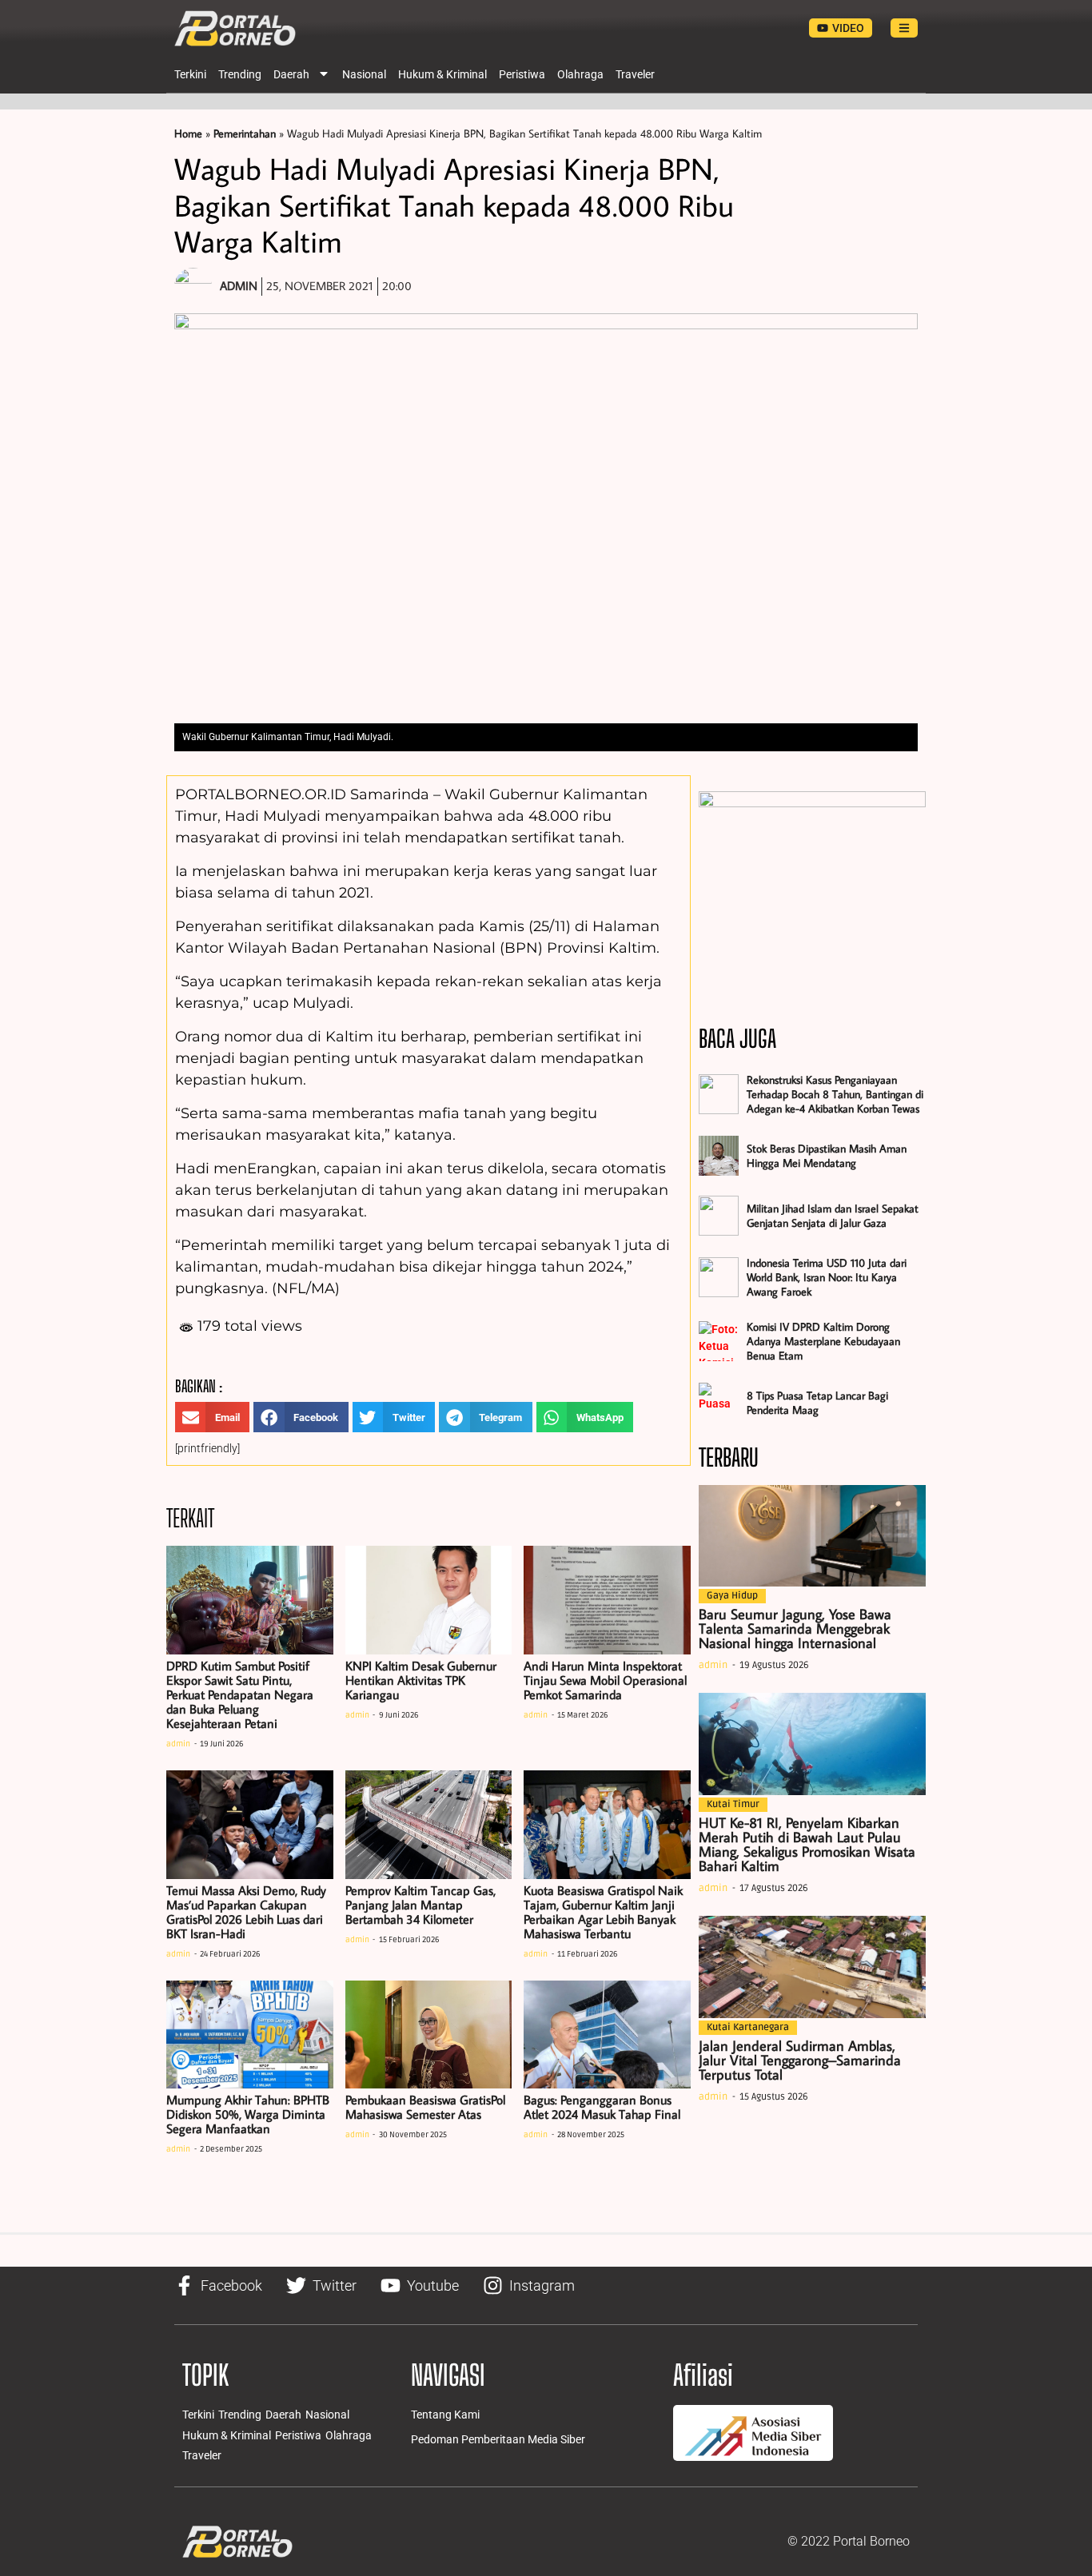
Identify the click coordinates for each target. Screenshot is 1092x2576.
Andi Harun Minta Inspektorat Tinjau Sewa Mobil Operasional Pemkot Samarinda (605, 1680)
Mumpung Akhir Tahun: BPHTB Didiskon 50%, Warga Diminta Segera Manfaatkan (248, 2114)
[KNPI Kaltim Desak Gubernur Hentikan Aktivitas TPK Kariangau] (429, 1600)
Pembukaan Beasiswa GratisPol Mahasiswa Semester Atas (425, 2107)
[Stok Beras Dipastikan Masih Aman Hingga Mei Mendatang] (719, 1156)
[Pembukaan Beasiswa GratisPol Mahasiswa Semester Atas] (429, 2035)
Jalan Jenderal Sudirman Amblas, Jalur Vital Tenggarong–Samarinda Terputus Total (800, 2060)
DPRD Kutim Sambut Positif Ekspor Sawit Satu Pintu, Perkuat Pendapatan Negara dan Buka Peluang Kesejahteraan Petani (240, 1694)
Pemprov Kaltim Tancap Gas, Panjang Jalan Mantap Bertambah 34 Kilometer (420, 1905)
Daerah (291, 74)
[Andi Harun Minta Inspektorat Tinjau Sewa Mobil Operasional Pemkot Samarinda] (607, 1600)
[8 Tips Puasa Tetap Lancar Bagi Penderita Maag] (719, 1403)
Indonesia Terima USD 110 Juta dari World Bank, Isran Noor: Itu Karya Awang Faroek (827, 1277)
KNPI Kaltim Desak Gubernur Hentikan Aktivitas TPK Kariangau (421, 1680)
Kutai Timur (733, 1804)
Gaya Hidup (732, 1596)
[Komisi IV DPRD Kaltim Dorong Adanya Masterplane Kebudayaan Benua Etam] (719, 1341)
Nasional (364, 74)
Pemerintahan (245, 133)
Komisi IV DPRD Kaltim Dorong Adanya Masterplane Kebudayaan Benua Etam (823, 1341)
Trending (240, 74)
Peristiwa (522, 74)
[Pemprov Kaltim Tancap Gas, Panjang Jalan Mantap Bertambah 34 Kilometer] (429, 1825)
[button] (212, 1417)
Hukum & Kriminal (442, 74)
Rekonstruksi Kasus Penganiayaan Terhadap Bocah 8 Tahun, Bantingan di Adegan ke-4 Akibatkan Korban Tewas (835, 1094)
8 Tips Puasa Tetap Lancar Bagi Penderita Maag (817, 1403)
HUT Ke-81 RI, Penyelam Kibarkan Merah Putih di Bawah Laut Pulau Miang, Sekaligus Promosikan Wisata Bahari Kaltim (807, 1844)
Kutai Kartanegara (748, 2027)
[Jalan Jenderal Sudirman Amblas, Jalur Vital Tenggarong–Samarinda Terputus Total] (812, 1967)
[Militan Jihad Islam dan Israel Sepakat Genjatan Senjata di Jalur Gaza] (719, 1216)
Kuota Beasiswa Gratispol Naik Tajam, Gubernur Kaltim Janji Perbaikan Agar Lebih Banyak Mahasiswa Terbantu (603, 1912)
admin (178, 1744)
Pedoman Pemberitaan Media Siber (498, 2439)
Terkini (190, 74)
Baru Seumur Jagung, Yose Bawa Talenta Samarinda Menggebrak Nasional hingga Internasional (795, 1628)
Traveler (635, 74)
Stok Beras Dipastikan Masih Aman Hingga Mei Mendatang (827, 1156)
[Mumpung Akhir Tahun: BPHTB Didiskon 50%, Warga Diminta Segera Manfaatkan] (250, 2035)
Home (188, 133)
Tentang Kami (445, 2415)
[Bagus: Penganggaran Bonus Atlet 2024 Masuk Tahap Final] (607, 2035)
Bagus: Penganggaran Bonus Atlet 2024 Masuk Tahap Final (602, 2107)
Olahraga (580, 74)
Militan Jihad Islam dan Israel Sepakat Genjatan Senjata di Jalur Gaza (833, 1216)
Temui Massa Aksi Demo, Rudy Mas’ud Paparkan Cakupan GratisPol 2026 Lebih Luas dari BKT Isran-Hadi (246, 1912)
